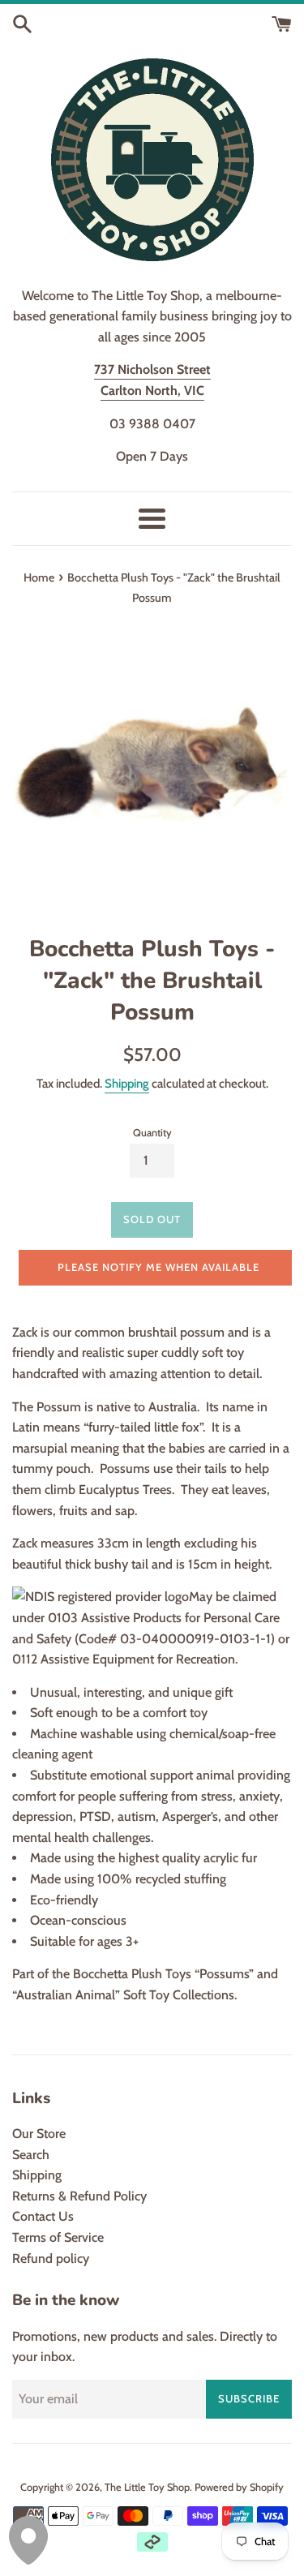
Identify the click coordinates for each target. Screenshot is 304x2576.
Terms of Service (58, 2237)
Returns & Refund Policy (79, 2196)
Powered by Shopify (239, 2487)
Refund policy (51, 2258)
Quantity (152, 1133)
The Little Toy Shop (147, 2487)
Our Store (39, 2134)
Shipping (127, 1084)
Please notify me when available (158, 1267)
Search (31, 2155)
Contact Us (43, 2216)
